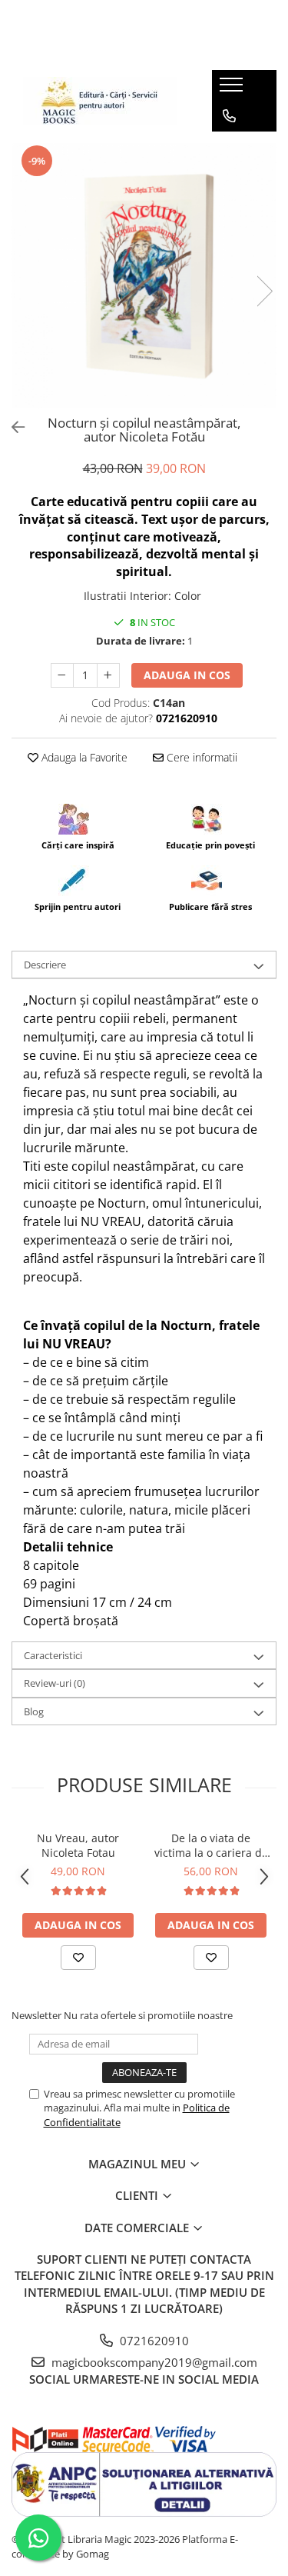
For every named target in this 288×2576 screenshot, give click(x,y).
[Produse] (233, 89)
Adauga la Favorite (83, 757)
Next (264, 291)
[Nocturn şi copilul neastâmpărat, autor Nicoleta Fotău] (144, 276)
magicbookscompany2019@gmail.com (153, 2362)
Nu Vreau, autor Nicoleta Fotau (78, 1845)
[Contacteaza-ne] (229, 116)
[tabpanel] (144, 276)
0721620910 (153, 2341)
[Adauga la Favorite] (78, 1958)
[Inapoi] (12, 427)
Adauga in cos (187, 675)
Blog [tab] (34, 1711)
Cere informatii (200, 757)
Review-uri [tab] (55, 1683)
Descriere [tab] (45, 965)
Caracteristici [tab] (53, 1655)
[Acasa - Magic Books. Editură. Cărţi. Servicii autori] (100, 101)
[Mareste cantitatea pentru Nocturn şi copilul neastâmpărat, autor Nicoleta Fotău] (108, 675)
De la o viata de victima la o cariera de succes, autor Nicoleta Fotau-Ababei (211, 1845)
